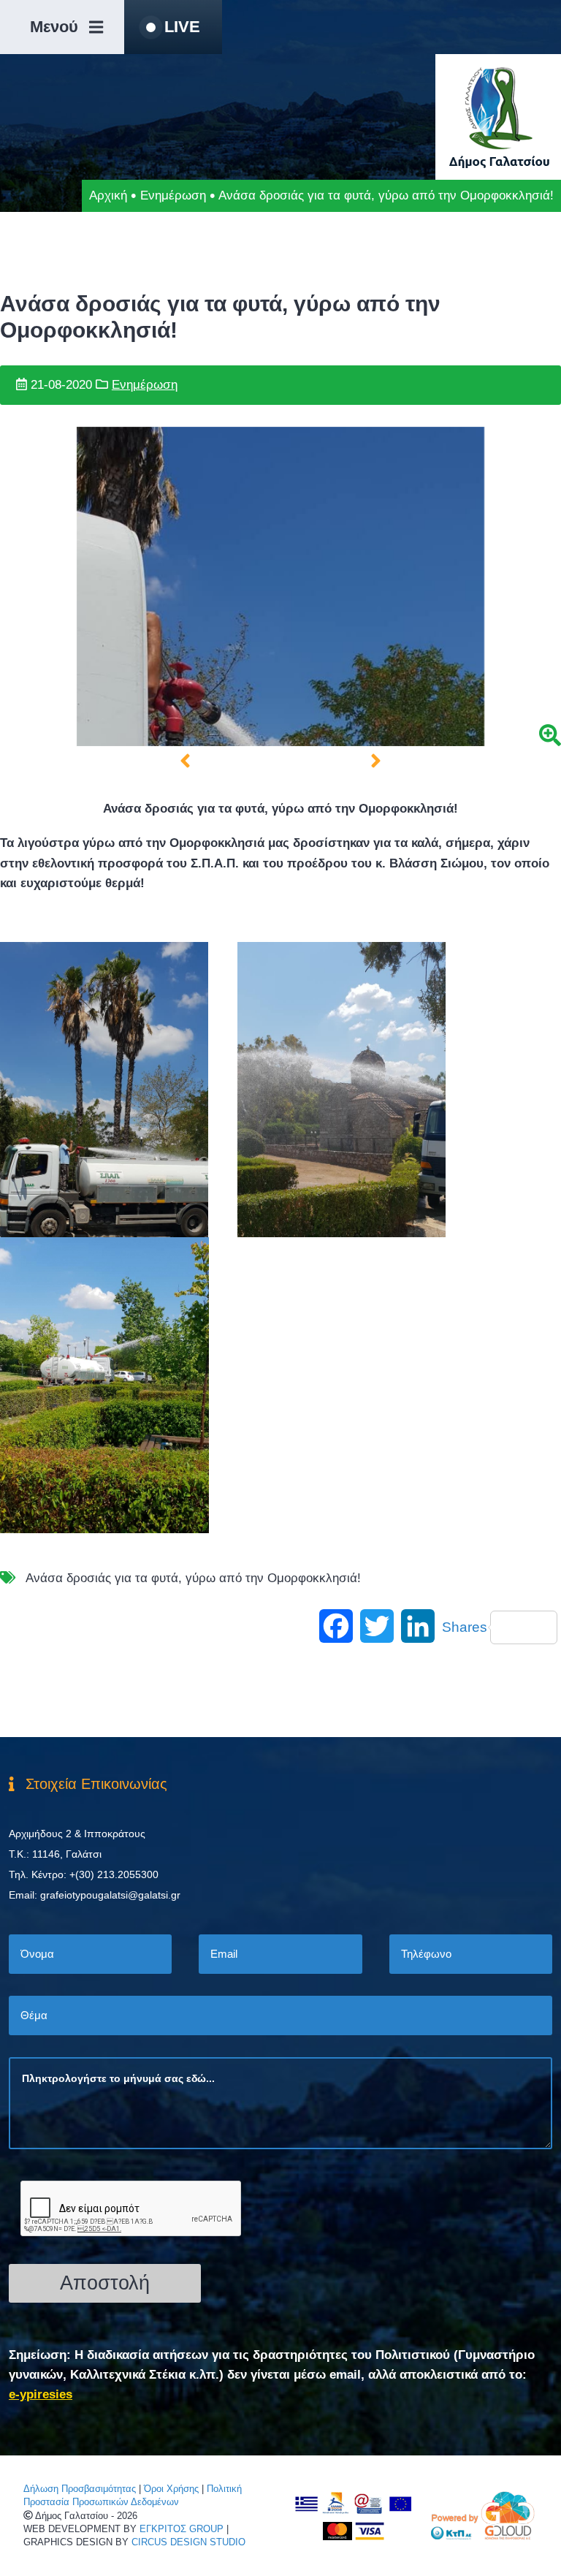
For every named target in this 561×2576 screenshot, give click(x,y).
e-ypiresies (41, 2394)
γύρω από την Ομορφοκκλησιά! (273, 1578)
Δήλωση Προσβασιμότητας (80, 2489)
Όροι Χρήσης (171, 2489)
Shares (465, 1627)
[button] (185, 761)
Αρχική (108, 195)
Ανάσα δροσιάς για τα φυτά (102, 1578)
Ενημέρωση (173, 195)
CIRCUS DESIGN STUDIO (188, 2542)
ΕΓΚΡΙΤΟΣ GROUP (182, 2529)
